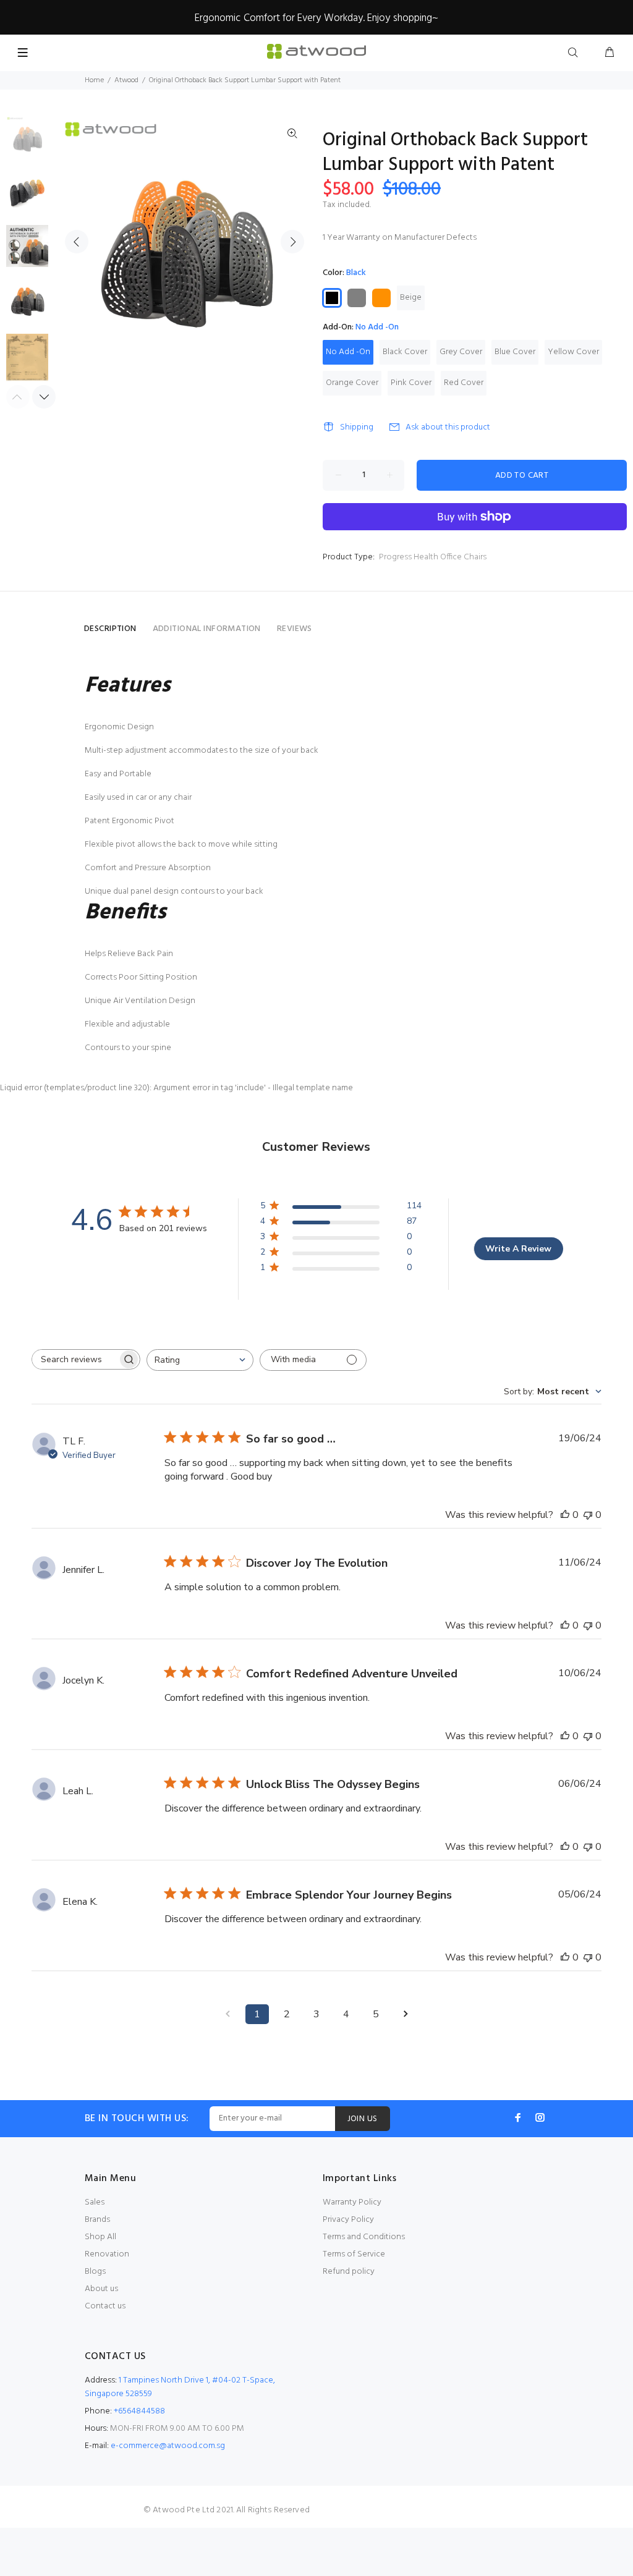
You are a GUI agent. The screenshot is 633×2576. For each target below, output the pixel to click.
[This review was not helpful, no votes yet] (588, 1515)
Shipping (357, 427)
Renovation (107, 2254)
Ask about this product (448, 427)
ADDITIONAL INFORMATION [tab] (207, 629)
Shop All (100, 2237)
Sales (95, 2202)
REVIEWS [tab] (295, 629)
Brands (97, 2220)
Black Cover (405, 352)
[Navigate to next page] (406, 2014)
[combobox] (200, 1360)
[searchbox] (75, 1359)
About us (101, 2289)
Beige (411, 298)
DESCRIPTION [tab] (110, 629)
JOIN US (363, 2119)
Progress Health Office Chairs (433, 557)
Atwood (126, 80)
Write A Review (518, 1249)
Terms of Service (354, 2254)
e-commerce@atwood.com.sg (168, 2446)
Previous (77, 242)
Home (94, 80)
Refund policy (349, 2272)
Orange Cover (352, 383)
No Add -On (348, 352)
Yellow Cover (573, 352)
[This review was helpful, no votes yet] (565, 1515)
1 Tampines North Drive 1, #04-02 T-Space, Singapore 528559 (180, 2387)
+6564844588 (139, 2411)
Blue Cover (515, 352)
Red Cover (464, 383)
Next (292, 242)
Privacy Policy (348, 2220)
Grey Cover (461, 352)
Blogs (95, 2272)
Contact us (105, 2306)
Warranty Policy (352, 2202)
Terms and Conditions (364, 2237)
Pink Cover (411, 383)
